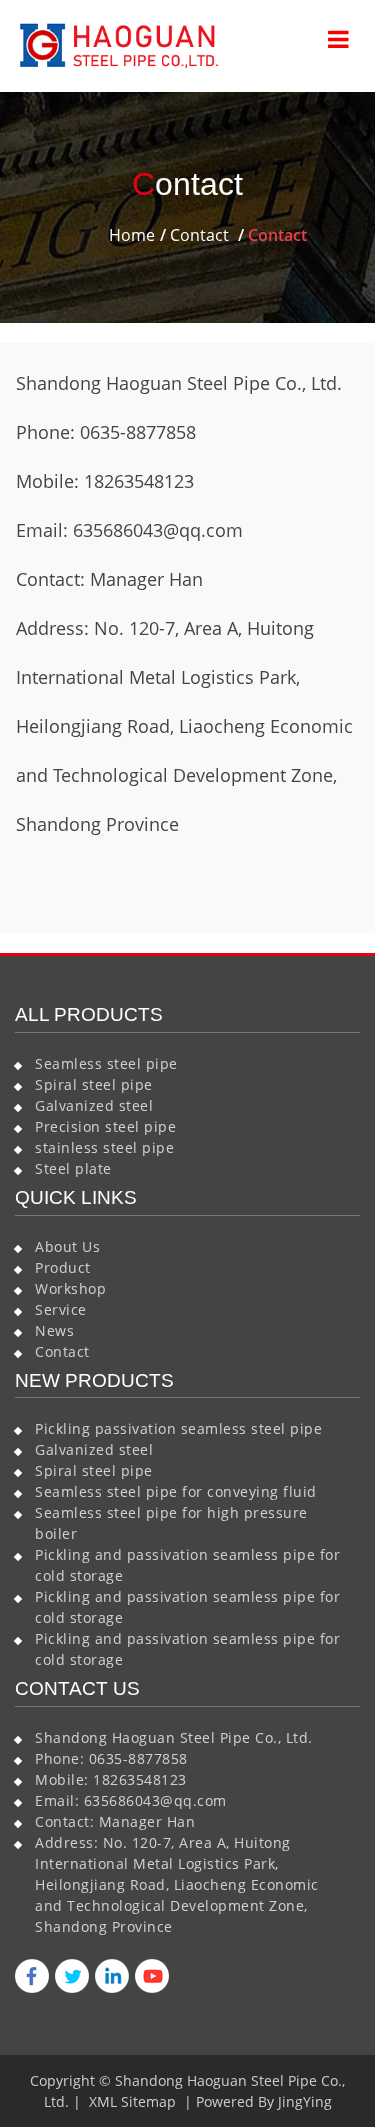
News (54, 1330)
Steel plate (73, 1168)
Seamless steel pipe (106, 1063)
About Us (67, 1246)
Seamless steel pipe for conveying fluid (176, 1491)
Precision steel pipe (105, 1126)
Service (61, 1309)
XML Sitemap (132, 2101)
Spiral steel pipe (94, 1084)
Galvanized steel (94, 1105)
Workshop (70, 1288)
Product (63, 1267)
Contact (199, 235)
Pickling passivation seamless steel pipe (178, 1428)
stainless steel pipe (104, 1147)
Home (132, 235)
